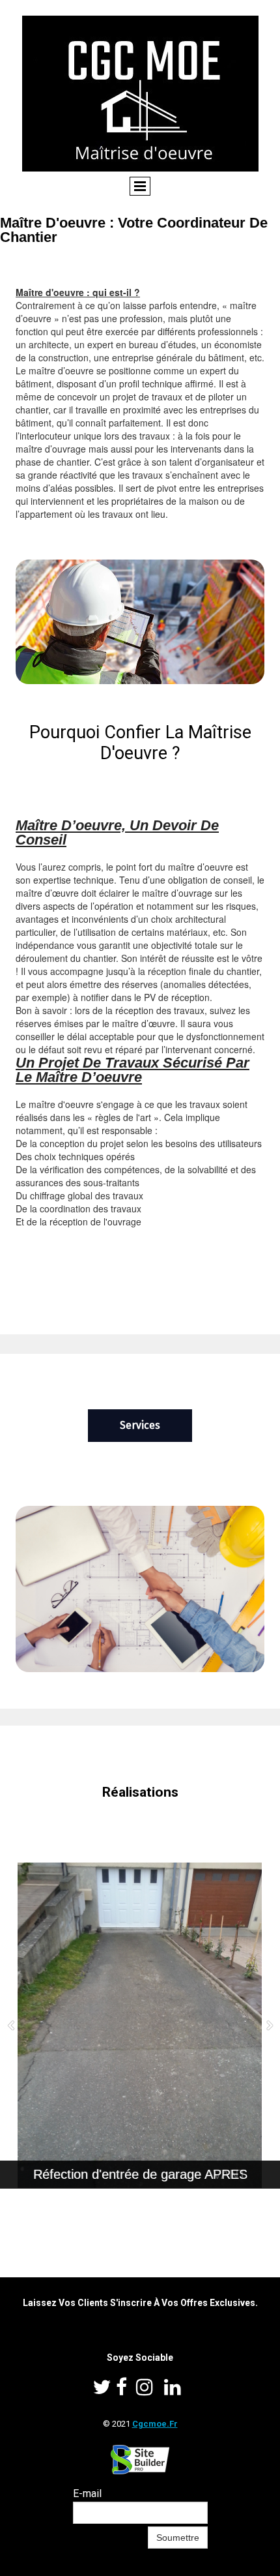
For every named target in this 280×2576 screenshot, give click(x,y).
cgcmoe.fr (155, 2424)
